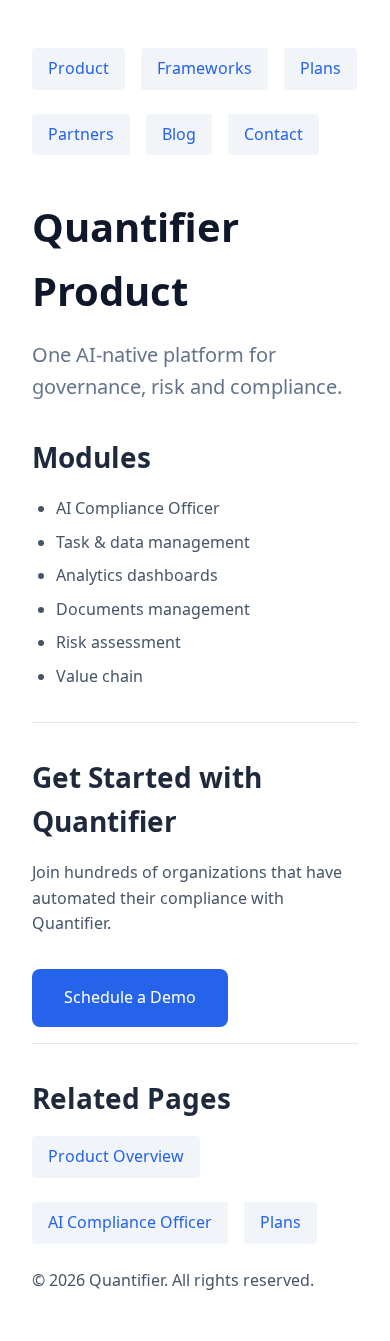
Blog (179, 134)
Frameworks (204, 68)
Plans (320, 68)
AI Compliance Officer (130, 1222)
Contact (273, 134)
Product (78, 68)
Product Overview (116, 1156)
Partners (81, 134)
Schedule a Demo (130, 997)
